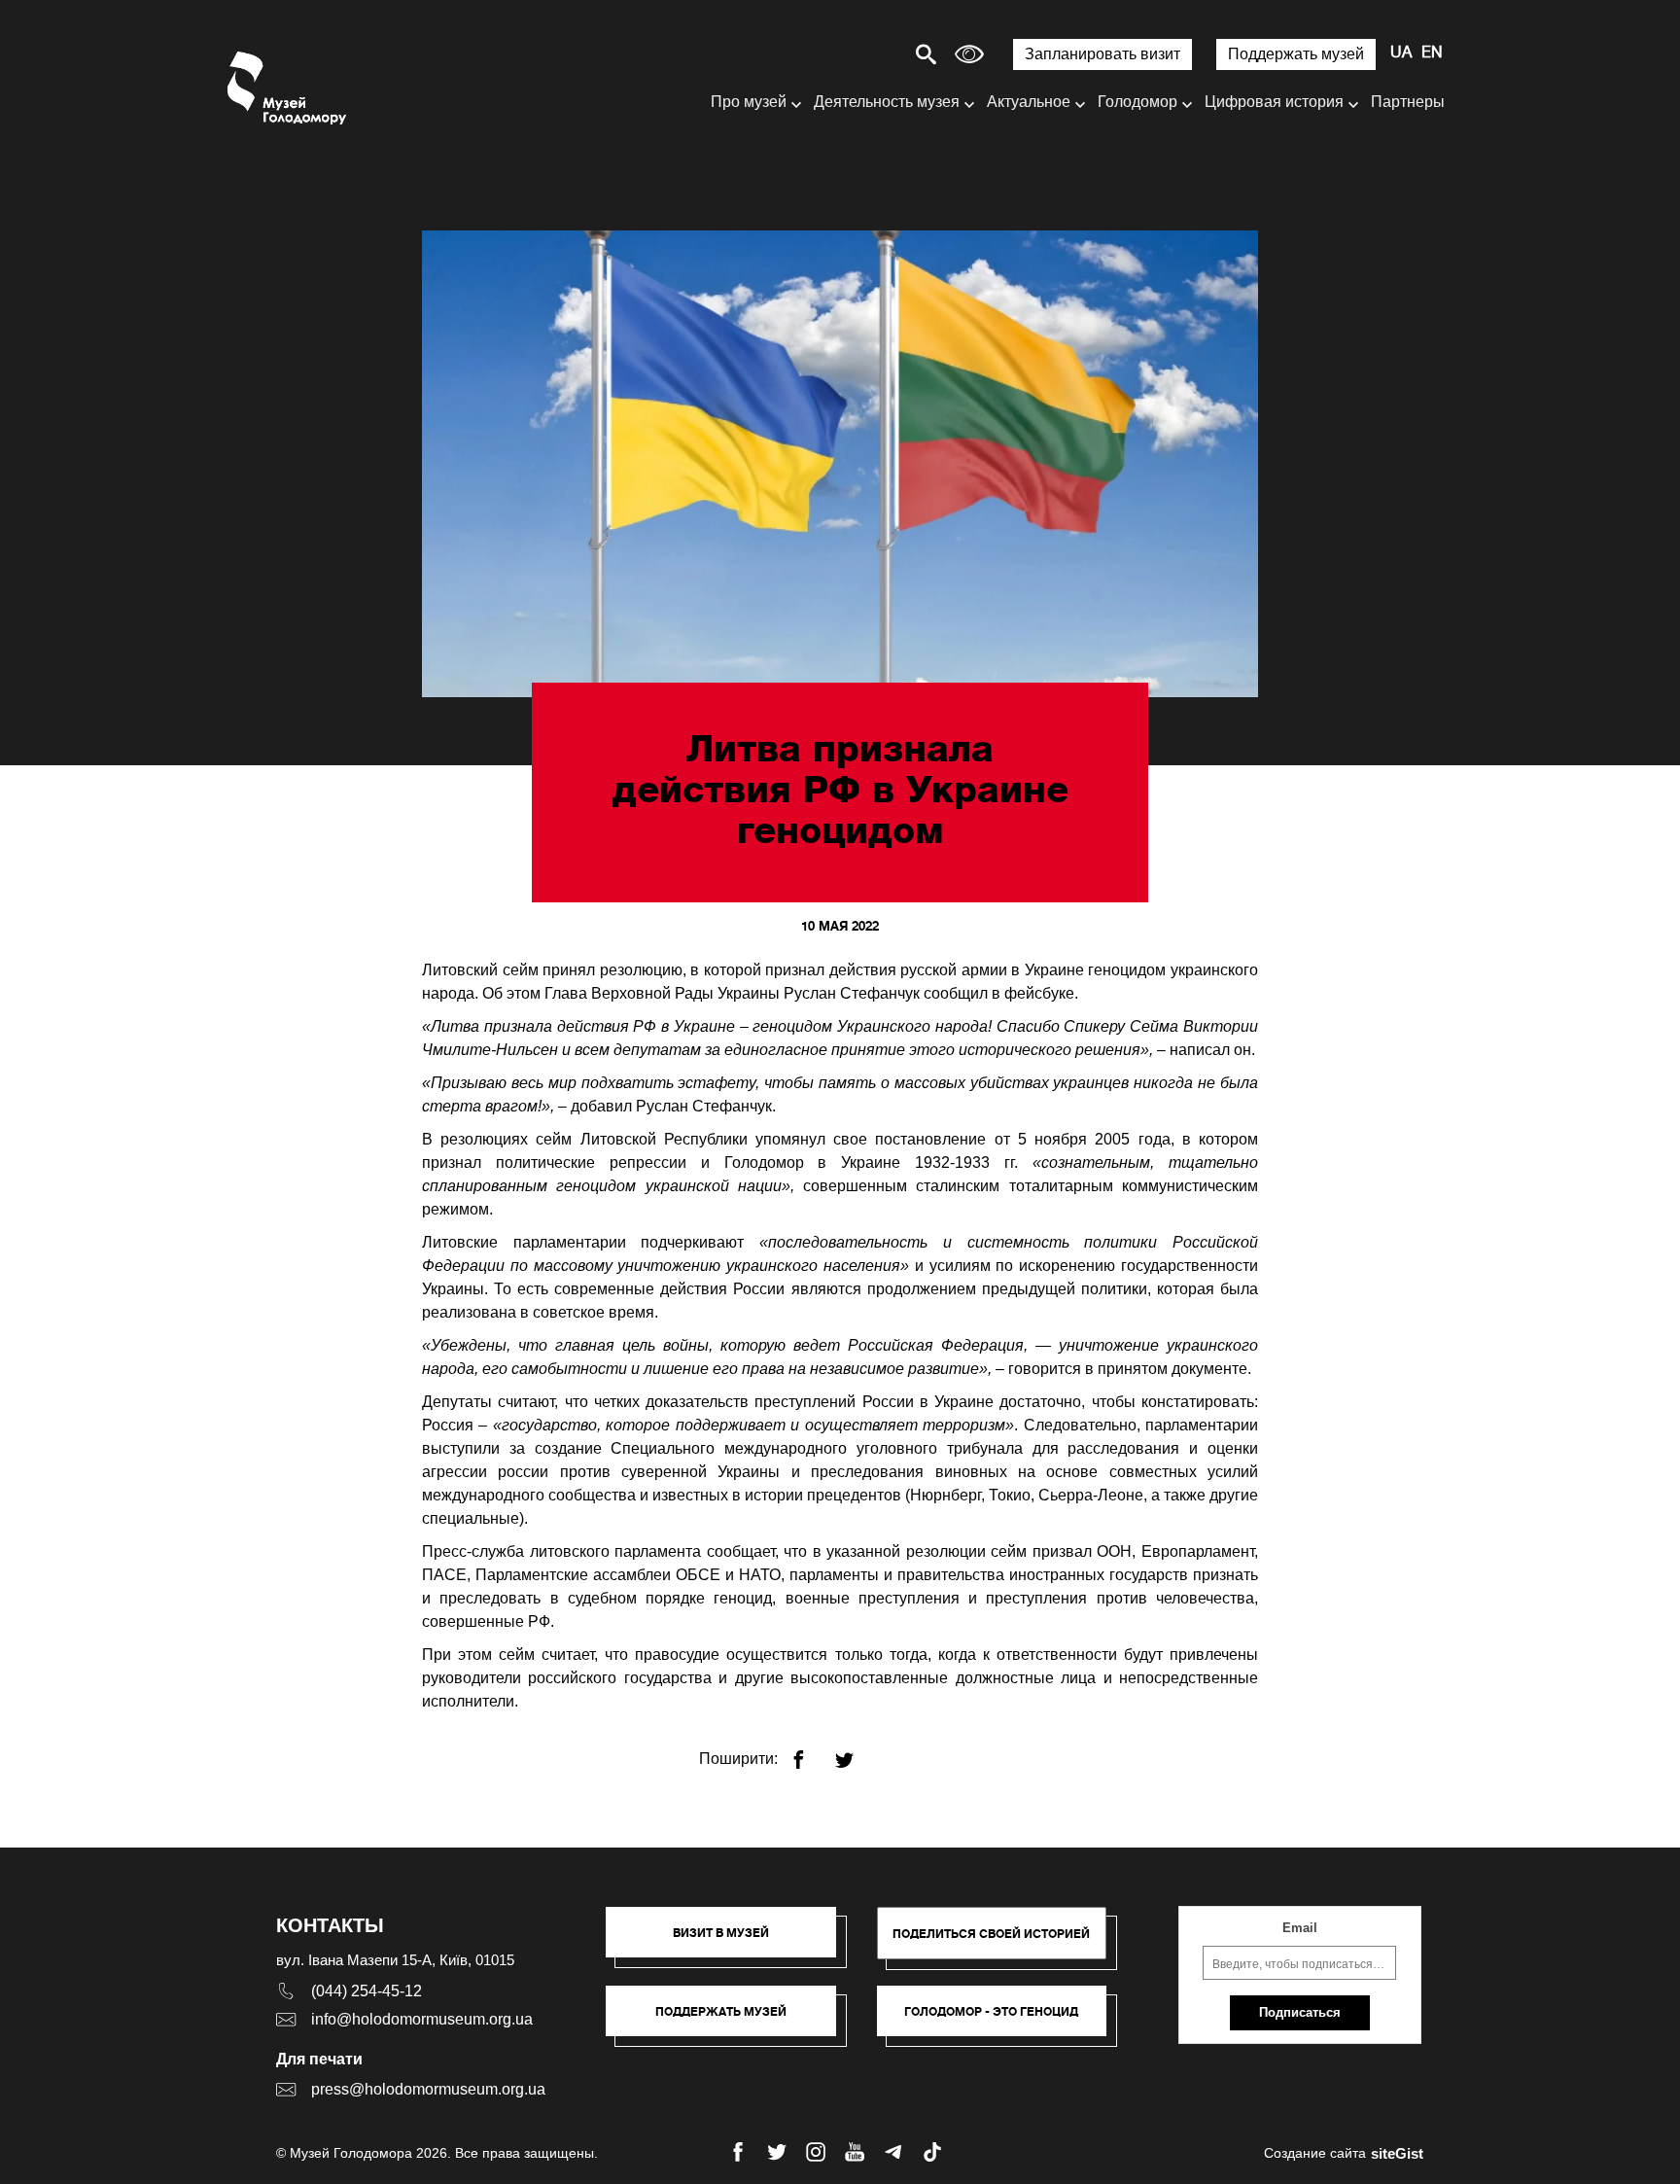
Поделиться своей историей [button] (991, 1934)
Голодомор (1137, 102)
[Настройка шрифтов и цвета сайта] (969, 54)
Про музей (749, 102)
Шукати (858, 54)
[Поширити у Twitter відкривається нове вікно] (856, 1752)
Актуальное (1029, 102)
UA (1401, 53)
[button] (731, 1942)
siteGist (1397, 2153)
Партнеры (1408, 102)
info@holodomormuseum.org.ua (422, 2019)
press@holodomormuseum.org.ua (428, 2089)
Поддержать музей (1296, 54)
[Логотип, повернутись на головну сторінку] (288, 88)
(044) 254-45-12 (367, 1991)
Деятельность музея (887, 102)
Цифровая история (1274, 102)
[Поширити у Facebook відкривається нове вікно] (810, 1752)
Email (1300, 1928)
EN (1432, 53)
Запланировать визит (1102, 54)
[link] (731, 2021)
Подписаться (1300, 2012)
